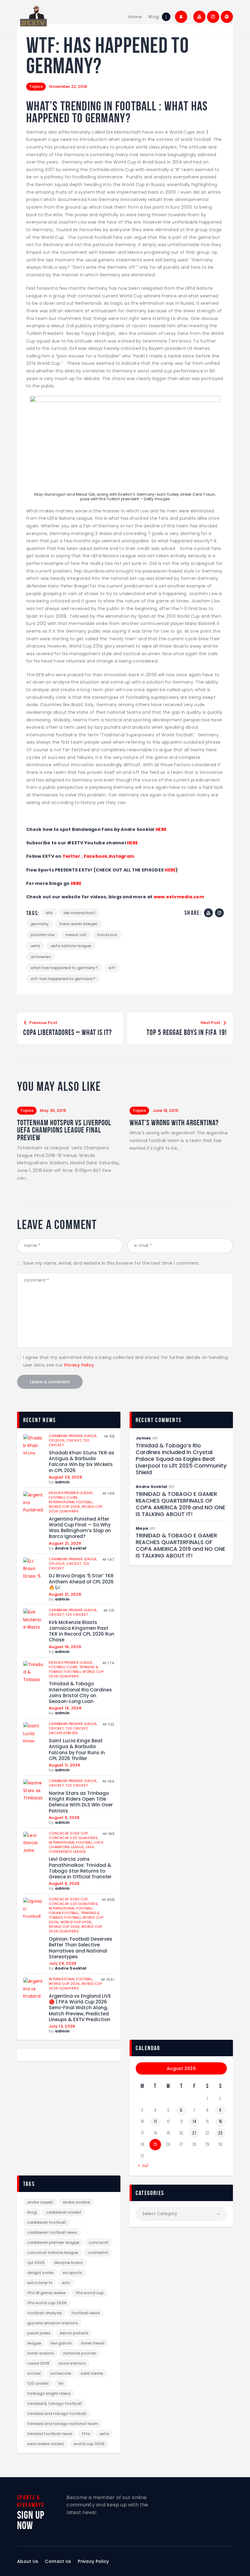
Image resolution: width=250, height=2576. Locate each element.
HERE (161, 829)
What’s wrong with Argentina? (174, 1123)
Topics (36, 86)
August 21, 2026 (65, 1543)
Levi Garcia (61, 2343)
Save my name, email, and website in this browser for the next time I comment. (111, 1263)
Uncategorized (63, 1733)
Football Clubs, (64, 1497)
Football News (86, 2313)
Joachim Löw (43, 935)
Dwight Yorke (40, 2273)
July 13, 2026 (62, 2026)
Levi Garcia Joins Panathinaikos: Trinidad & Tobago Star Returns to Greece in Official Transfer (80, 1868)
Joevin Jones (39, 2333)
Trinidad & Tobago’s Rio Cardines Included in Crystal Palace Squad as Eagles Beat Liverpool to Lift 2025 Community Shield (181, 1459)
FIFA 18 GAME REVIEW (46, 2293)
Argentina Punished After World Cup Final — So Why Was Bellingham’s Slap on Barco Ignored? (80, 1528)
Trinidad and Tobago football (57, 2414)
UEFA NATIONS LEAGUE (71, 946)
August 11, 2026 (64, 1765)
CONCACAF (99, 2242)
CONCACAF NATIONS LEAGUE (53, 2253)
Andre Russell (40, 2202)
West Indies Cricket (46, 2444)
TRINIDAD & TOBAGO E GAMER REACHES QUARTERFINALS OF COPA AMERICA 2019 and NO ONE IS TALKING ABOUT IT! (180, 1504)
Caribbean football (46, 2222)
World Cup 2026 (89, 2444)
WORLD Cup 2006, (65, 1507)
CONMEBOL (98, 2253)
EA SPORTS (72, 2273)
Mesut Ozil (76, 935)
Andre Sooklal (71, 1548)
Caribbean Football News (52, 2232)
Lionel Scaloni (40, 2353)
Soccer (34, 2373)
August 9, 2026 (64, 1818)
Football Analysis (45, 2313)
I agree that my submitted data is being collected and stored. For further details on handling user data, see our (125, 1361)
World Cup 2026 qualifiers (76, 1509)
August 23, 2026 (65, 1477)
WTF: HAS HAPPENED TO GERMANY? (63, 979)
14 (194, 2122)
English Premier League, (71, 1493)
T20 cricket (77, 1615)
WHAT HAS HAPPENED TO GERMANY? (64, 968)
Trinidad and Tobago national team (63, 2424)
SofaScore (61, 2373)
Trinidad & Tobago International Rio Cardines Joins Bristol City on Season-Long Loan (80, 1692)
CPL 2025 (36, 2263)
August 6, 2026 (64, 1883)
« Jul (143, 2165)
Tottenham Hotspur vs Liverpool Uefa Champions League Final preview (64, 1130)
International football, (71, 1502)
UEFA (35, 946)
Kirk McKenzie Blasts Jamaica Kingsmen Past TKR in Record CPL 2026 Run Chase (82, 1631)
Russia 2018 (38, 2363)
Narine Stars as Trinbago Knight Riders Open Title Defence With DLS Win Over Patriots (81, 1802)
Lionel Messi (93, 2343)
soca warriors (72, 2363)
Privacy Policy (79, 1365)
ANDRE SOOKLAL (76, 2202)
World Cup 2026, (65, 1927)
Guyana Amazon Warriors (52, 2323)
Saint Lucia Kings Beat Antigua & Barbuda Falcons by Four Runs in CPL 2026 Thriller (77, 1750)
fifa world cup (89, 2293)
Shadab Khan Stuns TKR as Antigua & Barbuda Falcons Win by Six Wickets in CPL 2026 (82, 1462)
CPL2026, (57, 1440)
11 (155, 2122)
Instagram (122, 856)
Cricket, (74, 1440)
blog (32, 2212)
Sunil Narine (92, 2373)
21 (194, 2133)
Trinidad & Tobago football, (73, 1669)
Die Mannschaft (79, 913)
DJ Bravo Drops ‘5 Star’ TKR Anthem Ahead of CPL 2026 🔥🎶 (81, 1582)
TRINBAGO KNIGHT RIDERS (49, 2393)
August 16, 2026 (65, 1647)
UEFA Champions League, (76, 1845)
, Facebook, (95, 856)
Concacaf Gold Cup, (69, 1833)
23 (220, 2133)
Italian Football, (65, 1913)
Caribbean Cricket (64, 2212)
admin (62, 1482)
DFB (49, 913)
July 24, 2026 (62, 1963)
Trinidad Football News (50, 2434)
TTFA (86, 2434)
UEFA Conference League (71, 1849)
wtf (112, 968)
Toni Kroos (107, 935)
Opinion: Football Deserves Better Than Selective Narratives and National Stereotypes (80, 1948)
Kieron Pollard (74, 2333)
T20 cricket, (77, 1728)
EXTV (66, 2283)
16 (220, 2122)
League (34, 2343)
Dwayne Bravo (68, 2263)
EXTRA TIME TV (40, 2283)
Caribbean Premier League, (73, 1436)
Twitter (71, 856)
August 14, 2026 (65, 1708)
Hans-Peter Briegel (78, 924)
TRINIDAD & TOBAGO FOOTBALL (54, 2404)
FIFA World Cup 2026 (47, 2303)
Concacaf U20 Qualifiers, (73, 1838)
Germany (40, 924)
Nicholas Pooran (80, 2353)
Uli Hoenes (41, 957)
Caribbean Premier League (53, 2242)
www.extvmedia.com (178, 897)
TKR (61, 2383)
